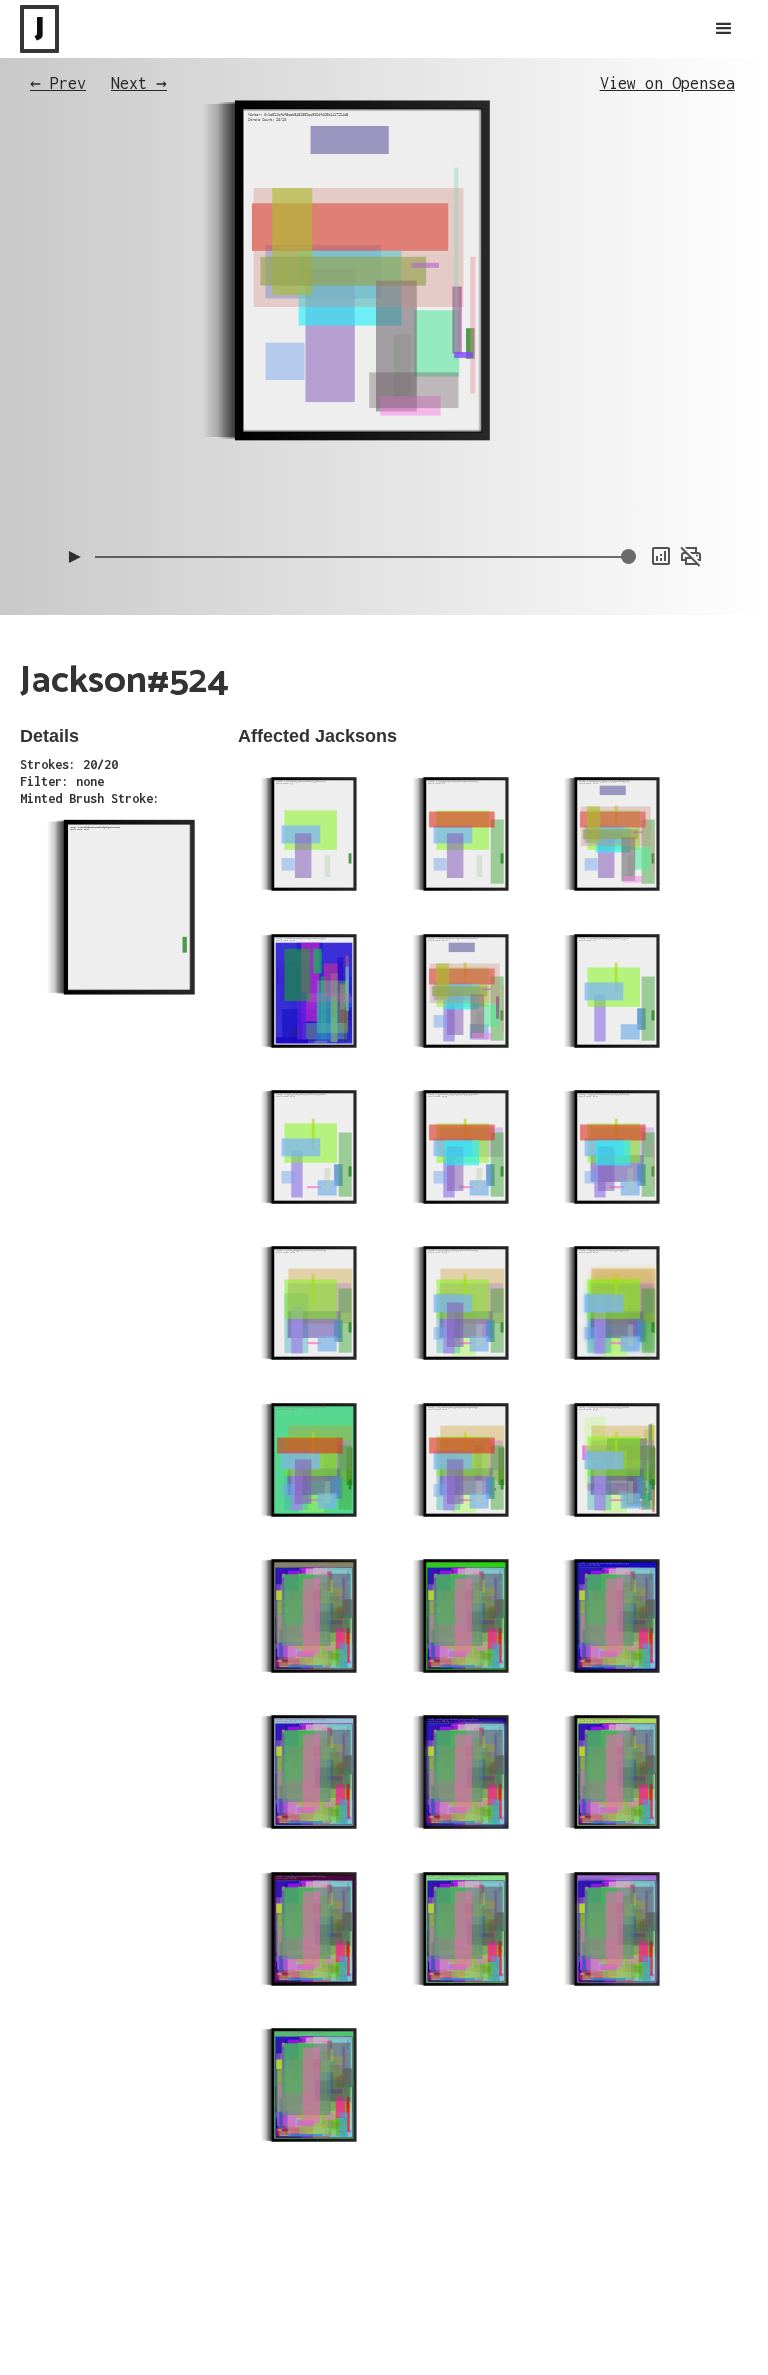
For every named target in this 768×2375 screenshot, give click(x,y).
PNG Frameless (664, 510)
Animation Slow (661, 450)
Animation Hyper (658, 490)
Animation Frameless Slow (631, 390)
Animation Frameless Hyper (628, 430)
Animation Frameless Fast (631, 410)
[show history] (661, 556)
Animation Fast (661, 470)
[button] (724, 29)
